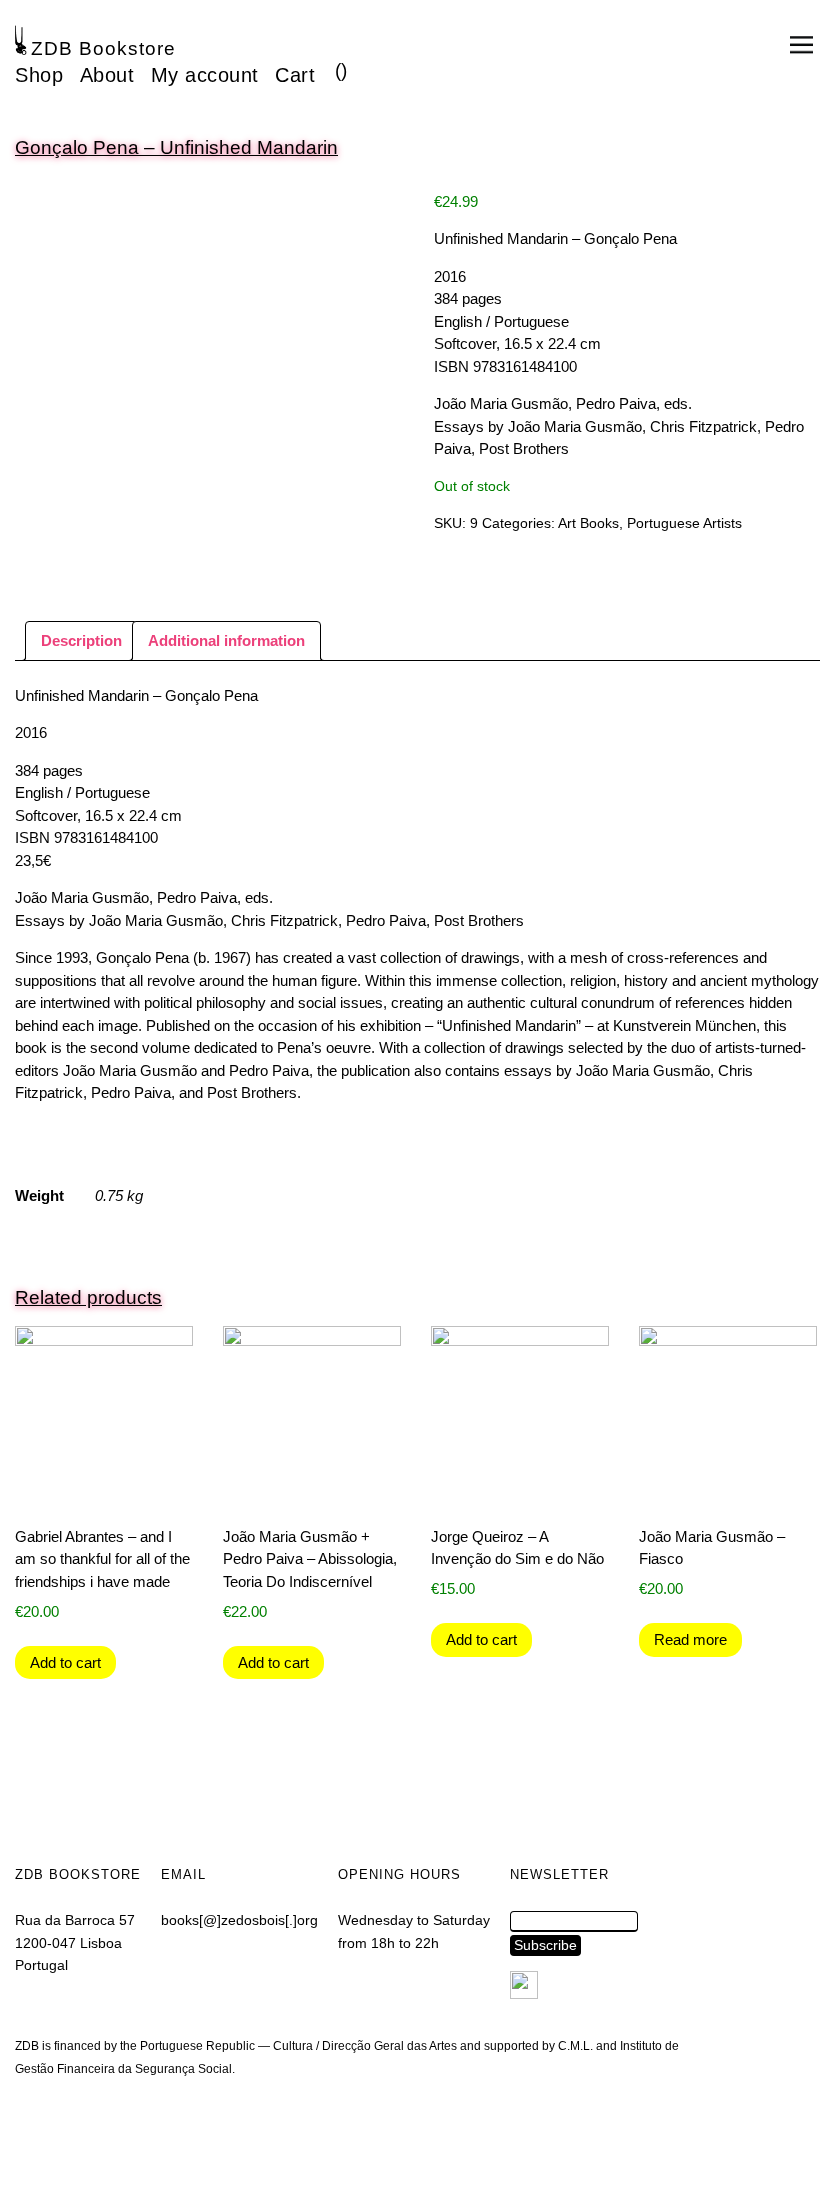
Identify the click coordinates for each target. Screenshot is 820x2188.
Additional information (226, 640)
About (107, 75)
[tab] (81, 641)
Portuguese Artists (684, 523)
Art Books (588, 523)
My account (205, 75)
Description (81, 640)
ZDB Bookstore (103, 48)
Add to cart (65, 1662)
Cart (295, 75)
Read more (690, 1639)
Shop (39, 75)
